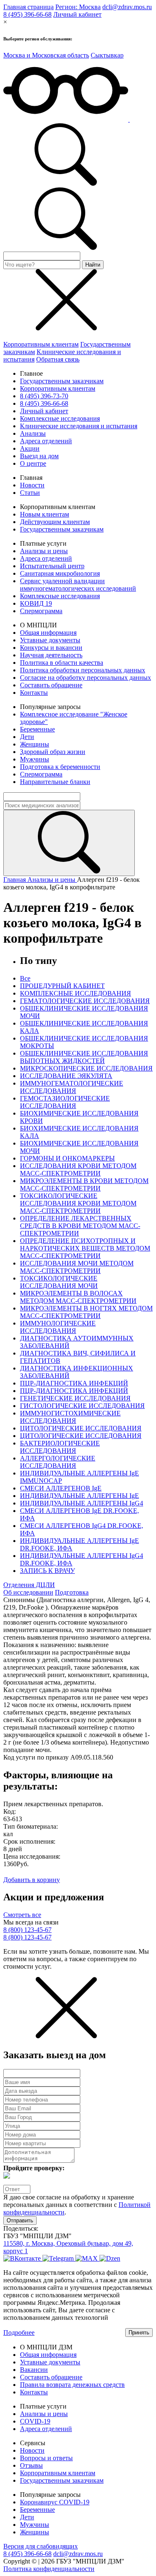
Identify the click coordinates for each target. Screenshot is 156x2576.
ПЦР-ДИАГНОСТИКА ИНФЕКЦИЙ (74, 1383)
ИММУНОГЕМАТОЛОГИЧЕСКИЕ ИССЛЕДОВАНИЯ (72, 1087)
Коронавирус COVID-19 (55, 2502)
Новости (32, 485)
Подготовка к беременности (60, 767)
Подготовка (72, 1592)
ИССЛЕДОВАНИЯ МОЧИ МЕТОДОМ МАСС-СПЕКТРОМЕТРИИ (77, 1267)
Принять (139, 2333)
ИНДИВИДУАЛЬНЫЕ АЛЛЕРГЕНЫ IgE (79, 1496)
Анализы (33, 433)
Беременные (37, 729)
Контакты (34, 693)
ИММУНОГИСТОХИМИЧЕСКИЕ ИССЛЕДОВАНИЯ (70, 1417)
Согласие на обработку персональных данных (85, 678)
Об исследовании (28, 1592)
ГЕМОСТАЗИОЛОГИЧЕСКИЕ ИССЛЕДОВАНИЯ (65, 1102)
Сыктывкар (107, 55)
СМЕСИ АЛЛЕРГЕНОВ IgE (61, 1488)
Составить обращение (51, 685)
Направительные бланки (55, 782)
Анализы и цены (44, 551)
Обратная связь (58, 359)
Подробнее (19, 2333)
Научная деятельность (51, 655)
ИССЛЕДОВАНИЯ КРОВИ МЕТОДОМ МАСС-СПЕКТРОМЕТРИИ (78, 1169)
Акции (30, 448)
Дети (27, 737)
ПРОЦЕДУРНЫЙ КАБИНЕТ (62, 986)
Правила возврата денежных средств (72, 2385)
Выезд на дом (39, 456)
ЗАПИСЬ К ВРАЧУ (47, 1571)
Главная (15, 880)
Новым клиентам (45, 514)
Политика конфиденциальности (49, 2569)
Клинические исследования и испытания (79, 426)
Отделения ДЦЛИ (29, 1585)
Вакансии (34, 2370)
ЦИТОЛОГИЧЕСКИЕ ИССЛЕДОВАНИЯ (81, 1428)
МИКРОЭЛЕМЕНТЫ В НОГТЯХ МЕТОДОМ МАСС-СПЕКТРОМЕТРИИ (86, 1312)
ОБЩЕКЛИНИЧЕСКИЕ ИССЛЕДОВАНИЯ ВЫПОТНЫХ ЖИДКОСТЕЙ (84, 1057)
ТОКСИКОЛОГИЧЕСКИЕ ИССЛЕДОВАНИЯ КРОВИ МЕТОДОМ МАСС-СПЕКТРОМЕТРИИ (78, 1203)
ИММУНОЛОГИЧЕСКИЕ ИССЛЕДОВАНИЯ (58, 1327)
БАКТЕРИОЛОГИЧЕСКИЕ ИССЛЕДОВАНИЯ (60, 1447)
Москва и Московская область (46, 55)
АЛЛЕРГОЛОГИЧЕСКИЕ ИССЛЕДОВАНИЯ (58, 1462)
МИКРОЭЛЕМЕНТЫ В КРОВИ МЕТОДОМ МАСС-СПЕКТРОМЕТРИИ (84, 1184)
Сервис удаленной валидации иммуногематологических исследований (78, 585)
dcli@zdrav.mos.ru (127, 7)
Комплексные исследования (60, 418)
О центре (33, 463)
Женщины (35, 744)
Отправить (20, 2220)
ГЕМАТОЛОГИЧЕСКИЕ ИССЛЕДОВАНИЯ (85, 1001)
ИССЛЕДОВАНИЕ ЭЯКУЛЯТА (66, 1076)
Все (25, 978)
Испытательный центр (52, 566)
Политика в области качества (62, 663)
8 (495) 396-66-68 (27, 14)
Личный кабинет (77, 14)
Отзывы (31, 2465)
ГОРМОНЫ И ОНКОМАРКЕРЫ (67, 1158)
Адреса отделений (46, 441)
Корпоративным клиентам (41, 344)
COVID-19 (35, 2421)
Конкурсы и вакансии (51, 648)
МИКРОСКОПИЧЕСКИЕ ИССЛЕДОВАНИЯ (86, 1068)
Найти (93, 265)
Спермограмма (41, 611)
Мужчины (35, 759)
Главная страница (28, 7)
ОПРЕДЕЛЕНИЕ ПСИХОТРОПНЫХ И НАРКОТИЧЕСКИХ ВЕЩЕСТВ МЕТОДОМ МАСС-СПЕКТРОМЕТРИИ (85, 1248)
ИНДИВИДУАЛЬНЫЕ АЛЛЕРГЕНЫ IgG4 (82, 1503)
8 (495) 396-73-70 (44, 396)
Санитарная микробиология (60, 573)
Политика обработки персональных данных (83, 670)
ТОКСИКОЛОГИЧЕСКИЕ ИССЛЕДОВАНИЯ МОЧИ (59, 1282)
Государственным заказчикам (62, 381)
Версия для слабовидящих (41, 2546)
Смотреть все (22, 1915)
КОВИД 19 (36, 603)
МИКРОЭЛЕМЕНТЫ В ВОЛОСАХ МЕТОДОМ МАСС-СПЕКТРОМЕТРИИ (78, 1297)
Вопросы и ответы (46, 2458)
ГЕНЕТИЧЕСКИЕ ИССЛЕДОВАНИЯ (75, 1398)
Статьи (30, 493)
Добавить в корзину (32, 1880)
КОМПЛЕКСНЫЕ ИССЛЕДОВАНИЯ (76, 993)
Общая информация (48, 633)
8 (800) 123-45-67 (27, 1930)
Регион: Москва (78, 7)
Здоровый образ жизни (53, 752)
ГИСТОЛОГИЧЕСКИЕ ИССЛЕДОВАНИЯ (82, 1406)
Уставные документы (50, 640)
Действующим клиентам (55, 522)
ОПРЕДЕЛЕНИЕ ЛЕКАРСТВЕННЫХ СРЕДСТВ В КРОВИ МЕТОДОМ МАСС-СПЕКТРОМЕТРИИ (80, 1226)
